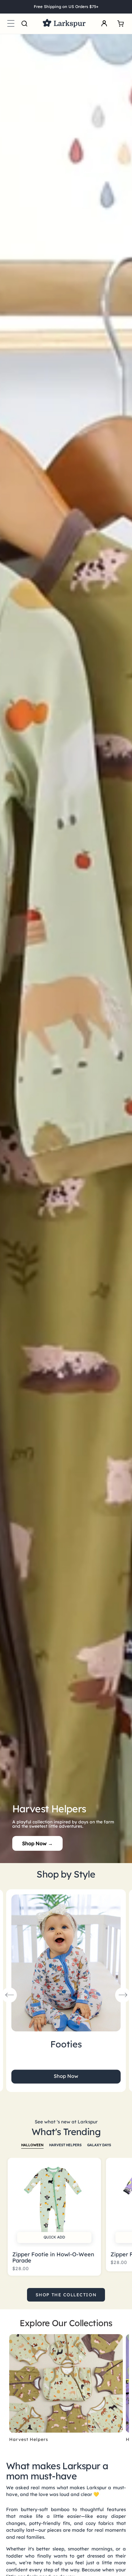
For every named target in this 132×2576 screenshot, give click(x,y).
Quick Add (54, 2237)
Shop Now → (37, 1843)
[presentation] (9, 1995)
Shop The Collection (66, 2295)
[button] (11, 24)
